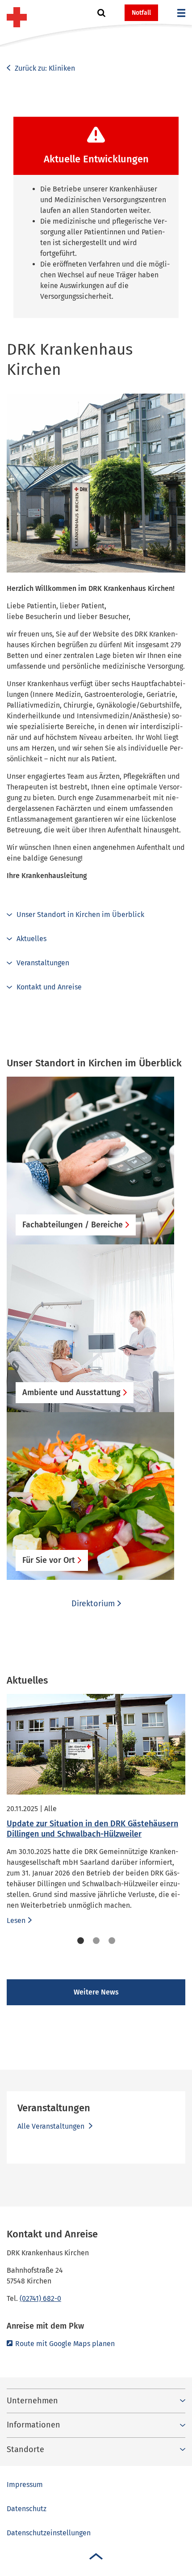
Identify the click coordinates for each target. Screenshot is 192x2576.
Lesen (16, 1920)
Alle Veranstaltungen (52, 2126)
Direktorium (93, 1604)
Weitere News (96, 1992)
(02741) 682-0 (40, 2298)
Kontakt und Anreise (49, 987)
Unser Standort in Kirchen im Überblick (80, 915)
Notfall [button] (141, 13)
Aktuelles (31, 939)
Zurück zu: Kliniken (44, 68)
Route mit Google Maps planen (65, 2344)
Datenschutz (27, 2509)
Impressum (25, 2485)
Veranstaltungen (43, 963)
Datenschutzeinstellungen (49, 2533)
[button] (101, 13)
